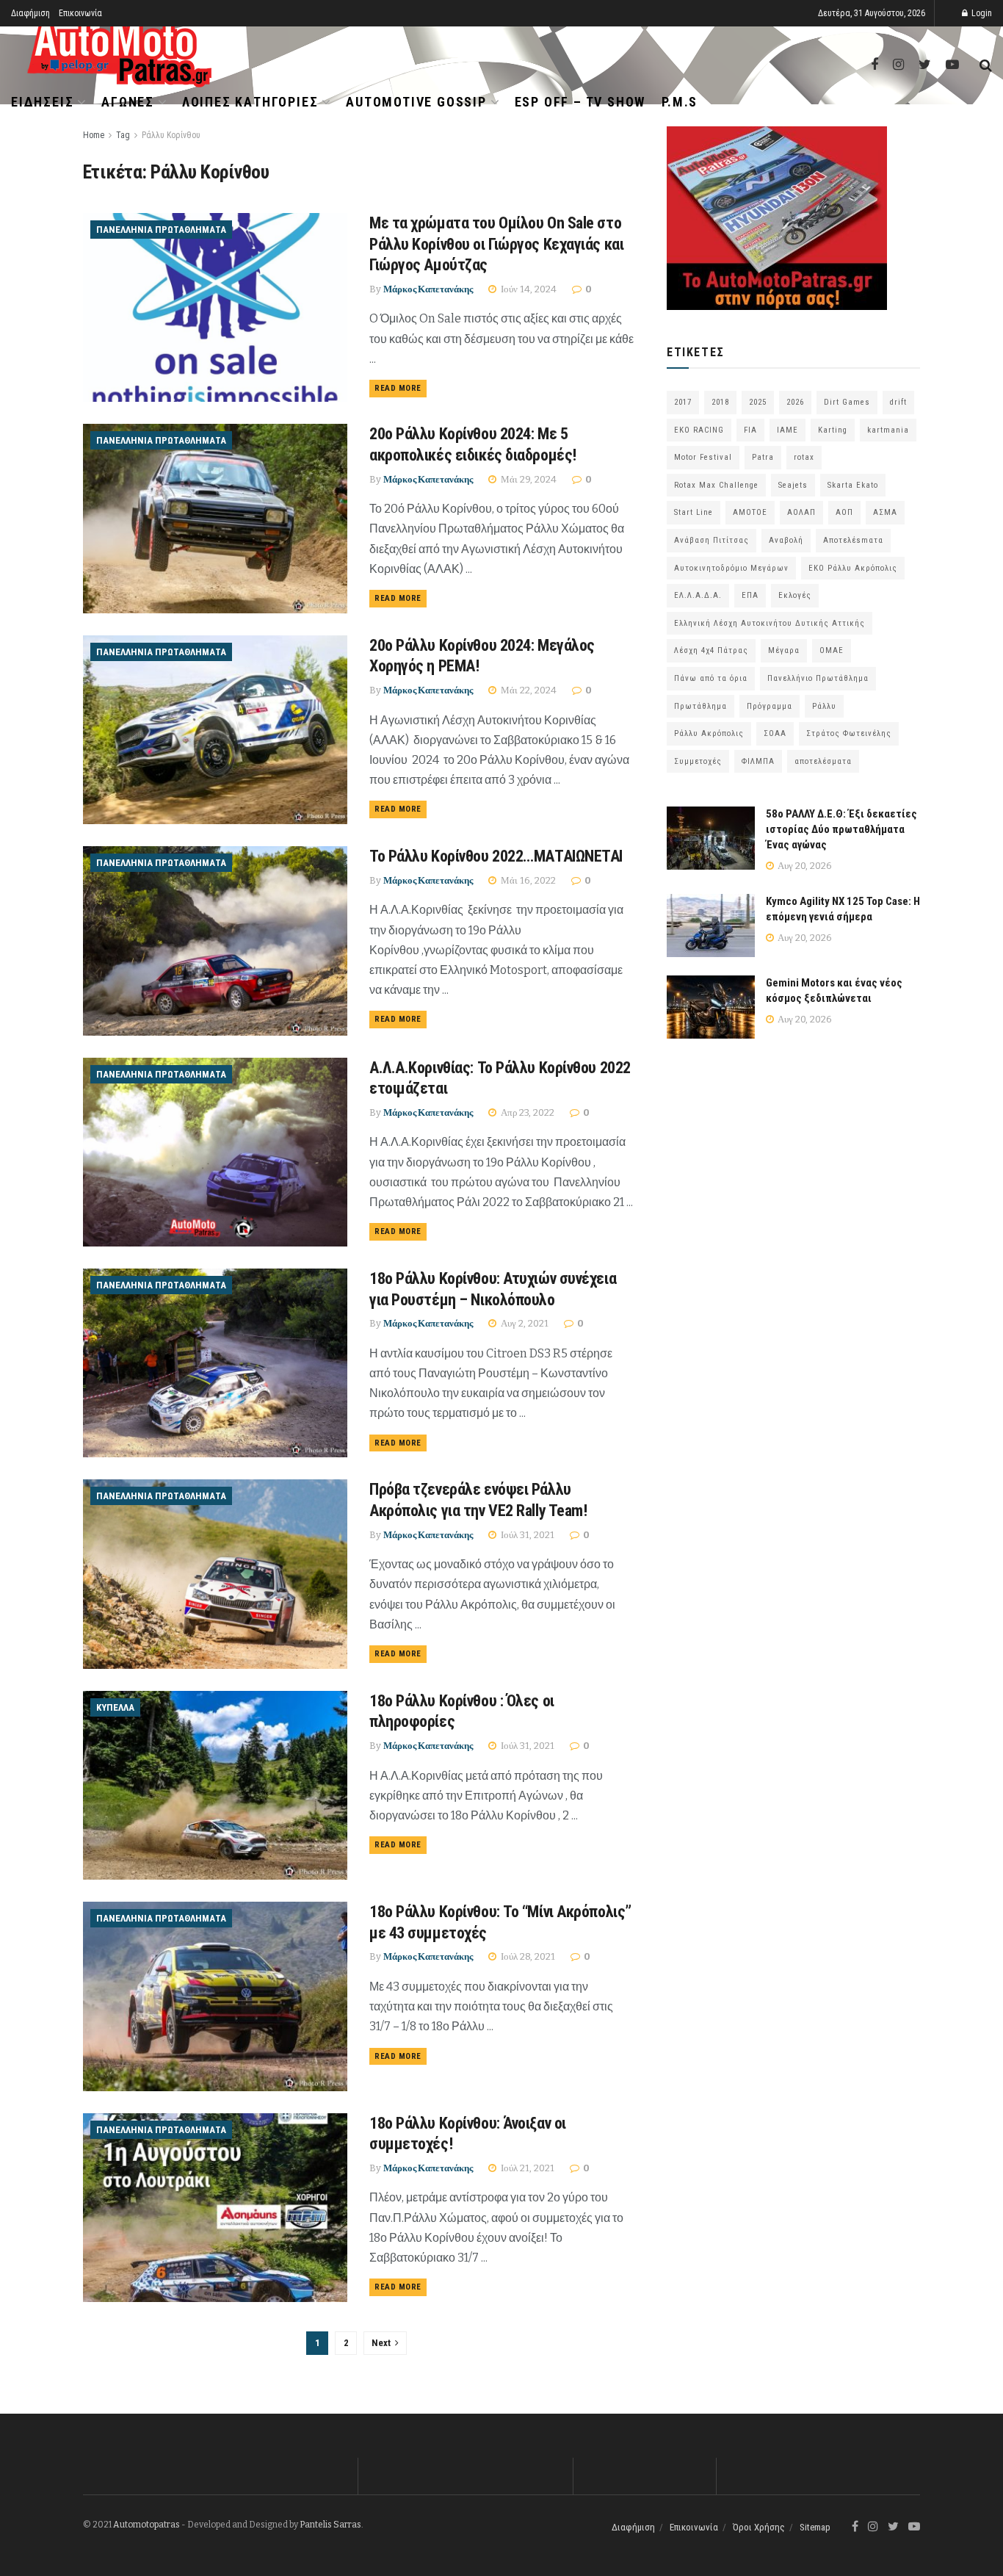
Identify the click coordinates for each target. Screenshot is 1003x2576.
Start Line (694, 512)
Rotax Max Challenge (716, 485)
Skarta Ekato (853, 485)
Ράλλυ (824, 706)
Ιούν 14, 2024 (528, 289)
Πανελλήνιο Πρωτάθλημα (818, 678)
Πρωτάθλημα (700, 706)
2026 (795, 402)
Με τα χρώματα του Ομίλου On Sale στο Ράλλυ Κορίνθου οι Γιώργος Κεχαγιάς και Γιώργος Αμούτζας (496, 244)
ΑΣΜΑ (885, 512)
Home (94, 135)
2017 (683, 402)
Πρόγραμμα (770, 706)
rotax (804, 457)
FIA (750, 430)
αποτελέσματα (823, 761)
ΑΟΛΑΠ (801, 512)
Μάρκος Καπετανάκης (428, 289)
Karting (833, 430)
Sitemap (815, 2527)
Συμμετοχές (698, 761)
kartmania (888, 430)
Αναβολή (786, 540)
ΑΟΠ (844, 512)
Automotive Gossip (416, 102)
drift (898, 402)
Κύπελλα (115, 1707)
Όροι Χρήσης (759, 2527)
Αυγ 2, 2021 (524, 1323)
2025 (758, 402)
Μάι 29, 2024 (528, 479)
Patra (763, 457)
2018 (720, 402)
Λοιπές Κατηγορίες (250, 102)
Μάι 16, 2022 (527, 880)
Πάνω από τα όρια (711, 678)
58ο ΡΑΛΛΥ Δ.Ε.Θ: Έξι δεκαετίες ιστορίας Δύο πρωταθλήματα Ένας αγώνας (841, 829)
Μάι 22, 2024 (528, 690)
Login (981, 13)
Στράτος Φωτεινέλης (849, 733)
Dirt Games (847, 402)
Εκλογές (795, 595)
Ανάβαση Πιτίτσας (711, 540)
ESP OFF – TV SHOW (580, 102)
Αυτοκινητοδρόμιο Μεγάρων (731, 568)
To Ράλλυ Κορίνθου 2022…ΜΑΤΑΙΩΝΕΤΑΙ (496, 856)
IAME (787, 430)
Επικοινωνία (80, 13)
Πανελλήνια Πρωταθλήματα (161, 230)
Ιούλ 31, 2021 (526, 1535)
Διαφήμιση (30, 13)
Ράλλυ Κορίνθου (171, 135)
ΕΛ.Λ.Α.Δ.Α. (698, 595)
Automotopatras (146, 2525)
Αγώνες (128, 102)
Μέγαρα (784, 650)
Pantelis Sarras (330, 2525)
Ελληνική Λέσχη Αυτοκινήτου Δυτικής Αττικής (770, 623)
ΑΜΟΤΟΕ (750, 512)
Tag (123, 135)
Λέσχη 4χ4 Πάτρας (711, 650)
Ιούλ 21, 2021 (526, 2168)
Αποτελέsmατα (853, 540)
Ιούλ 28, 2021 (527, 1956)
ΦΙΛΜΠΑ (758, 761)
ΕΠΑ (750, 595)
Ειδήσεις (42, 102)
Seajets (793, 485)
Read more (398, 388)
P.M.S (680, 102)
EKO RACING (699, 430)
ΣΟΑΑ (775, 733)
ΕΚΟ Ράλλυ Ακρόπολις (853, 568)
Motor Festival (703, 457)
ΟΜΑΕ (832, 650)
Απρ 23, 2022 (526, 1112)
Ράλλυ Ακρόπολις (709, 733)
